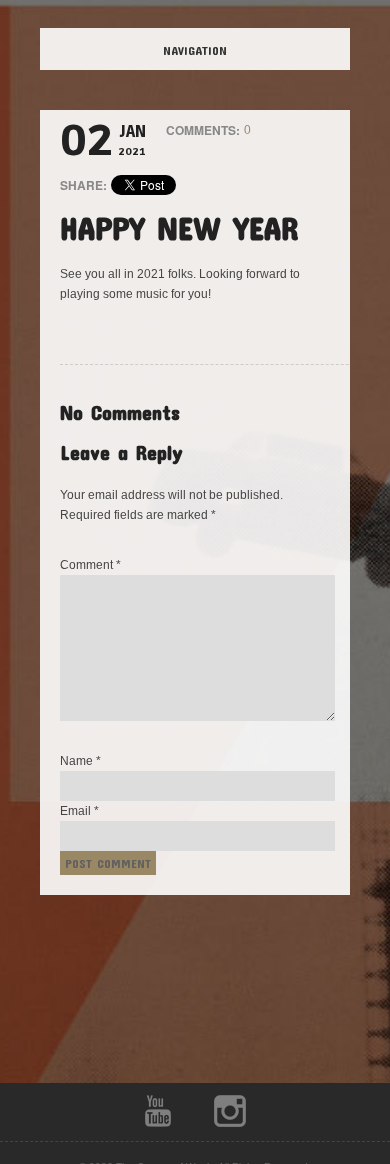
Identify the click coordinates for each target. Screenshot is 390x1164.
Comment (90, 565)
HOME (212, 50)
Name (80, 761)
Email (79, 811)
